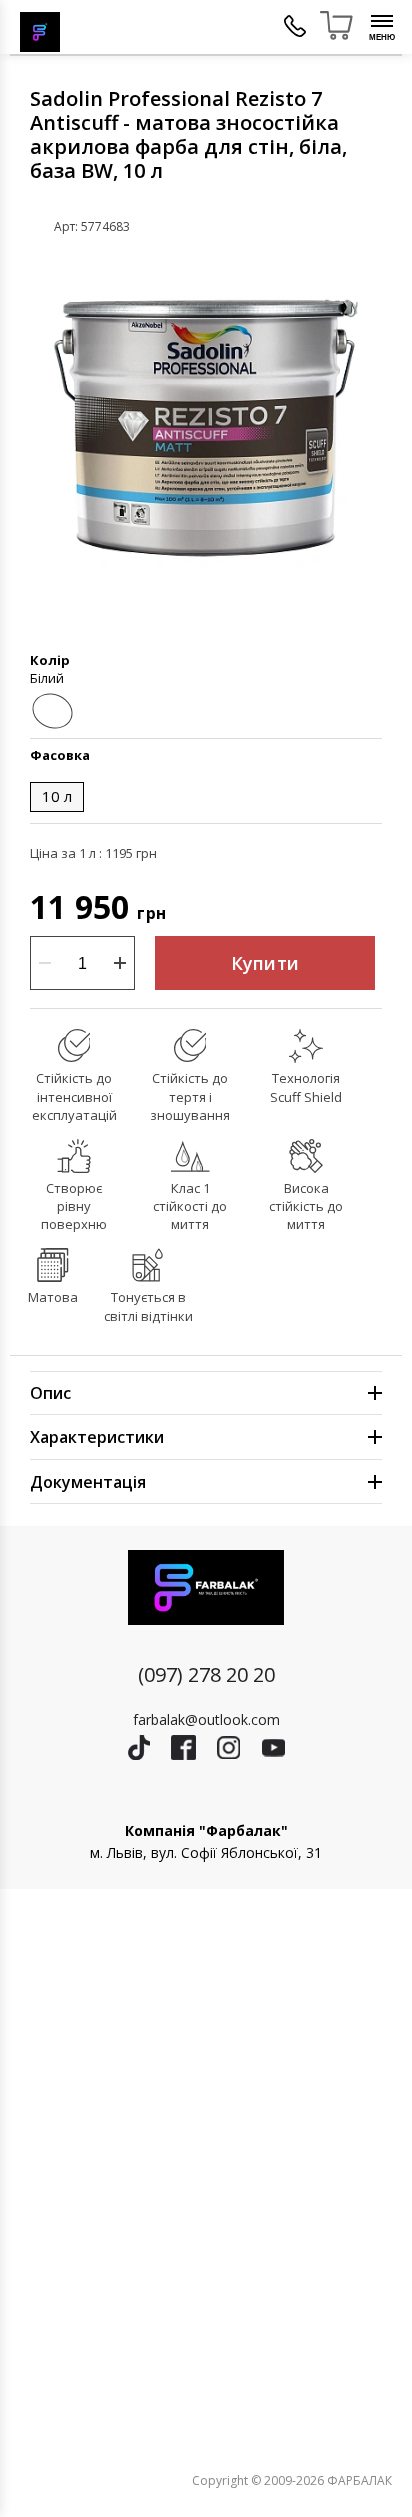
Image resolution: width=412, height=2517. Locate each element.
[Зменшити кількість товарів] (45, 963)
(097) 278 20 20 (206, 1674)
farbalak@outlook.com (206, 1719)
